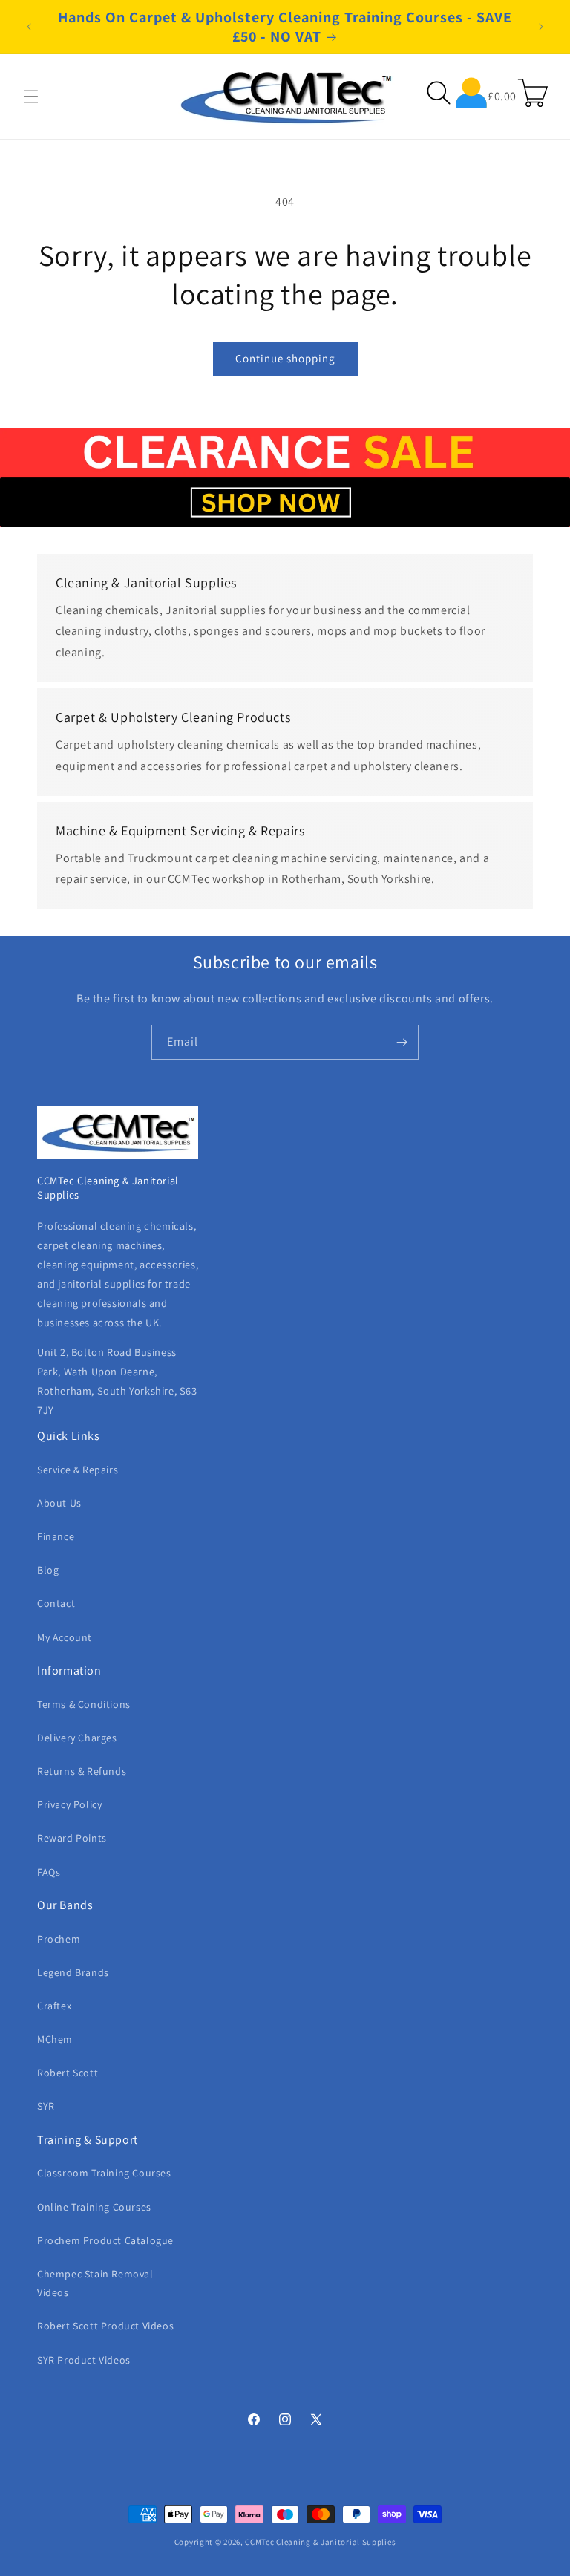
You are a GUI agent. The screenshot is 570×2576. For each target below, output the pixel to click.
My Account (65, 1637)
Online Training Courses (94, 2207)
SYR (46, 2106)
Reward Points (72, 1838)
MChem (55, 2039)
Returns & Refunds (82, 1771)
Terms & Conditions (84, 1704)
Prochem (59, 1939)
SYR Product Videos (84, 2360)
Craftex (54, 2006)
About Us (59, 1503)
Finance (56, 1536)
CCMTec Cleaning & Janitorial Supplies (320, 2542)
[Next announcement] (541, 27)
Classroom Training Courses (104, 2173)
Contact (56, 1603)
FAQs (49, 1872)
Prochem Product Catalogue (105, 2240)
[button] (31, 97)
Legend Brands (73, 1972)
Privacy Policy (69, 1804)
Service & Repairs (78, 1470)
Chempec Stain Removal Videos (95, 2283)
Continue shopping (285, 358)
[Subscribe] (402, 1042)
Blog (48, 1570)
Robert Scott (68, 2073)
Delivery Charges (77, 1738)
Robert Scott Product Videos (105, 2326)
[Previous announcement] (29, 27)
